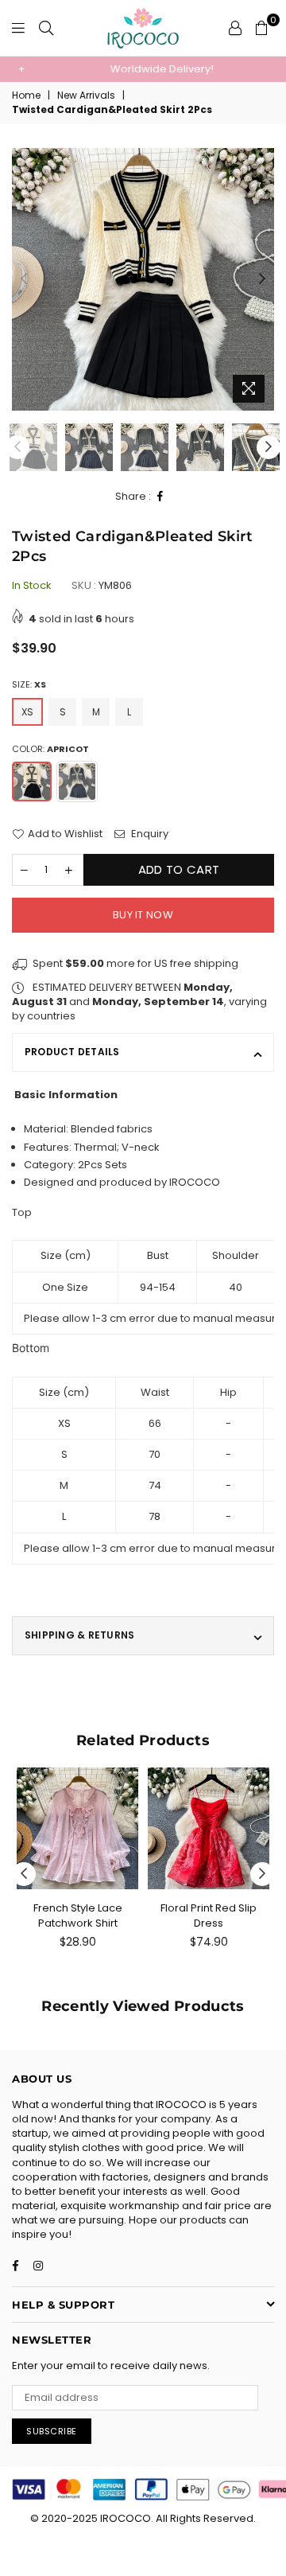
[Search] (46, 28)
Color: (50, 749)
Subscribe (52, 2431)
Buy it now (143, 915)
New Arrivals (86, 95)
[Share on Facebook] (160, 497)
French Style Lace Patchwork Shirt (78, 1915)
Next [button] (262, 279)
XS (27, 712)
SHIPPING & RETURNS (79, 1635)
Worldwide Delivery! (143, 69)
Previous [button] (24, 279)
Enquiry (149, 834)
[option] (143, 69)
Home (26, 95)
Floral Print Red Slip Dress (209, 1915)
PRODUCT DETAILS (72, 1052)
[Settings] (235, 28)
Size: (29, 685)
